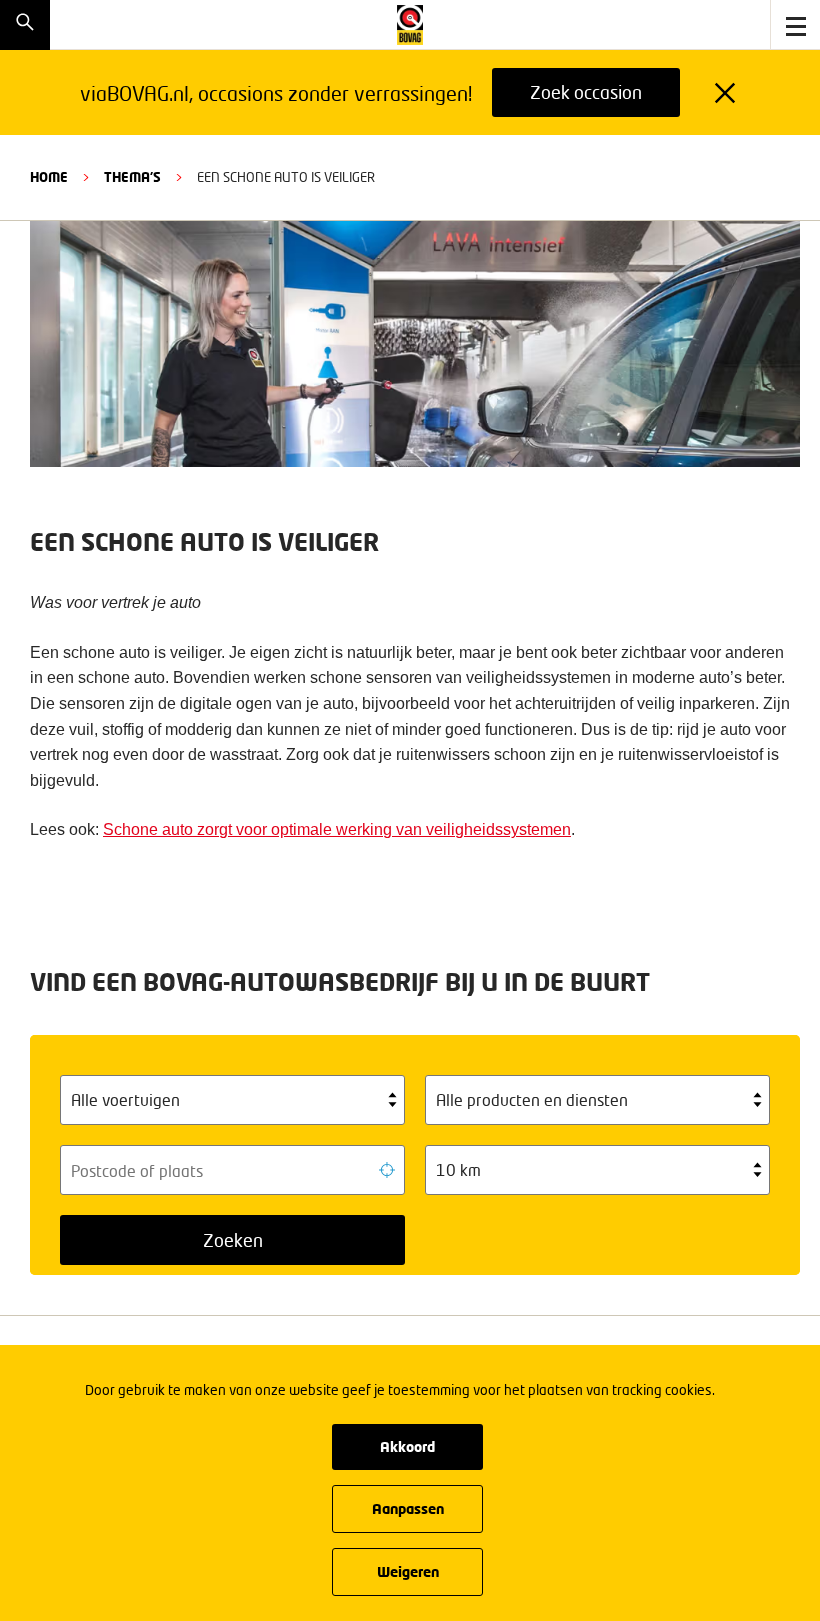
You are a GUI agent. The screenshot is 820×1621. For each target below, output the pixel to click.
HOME (49, 177)
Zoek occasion (586, 92)
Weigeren (408, 1571)
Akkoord (407, 1446)
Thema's (132, 177)
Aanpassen (408, 1508)
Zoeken (233, 1240)
